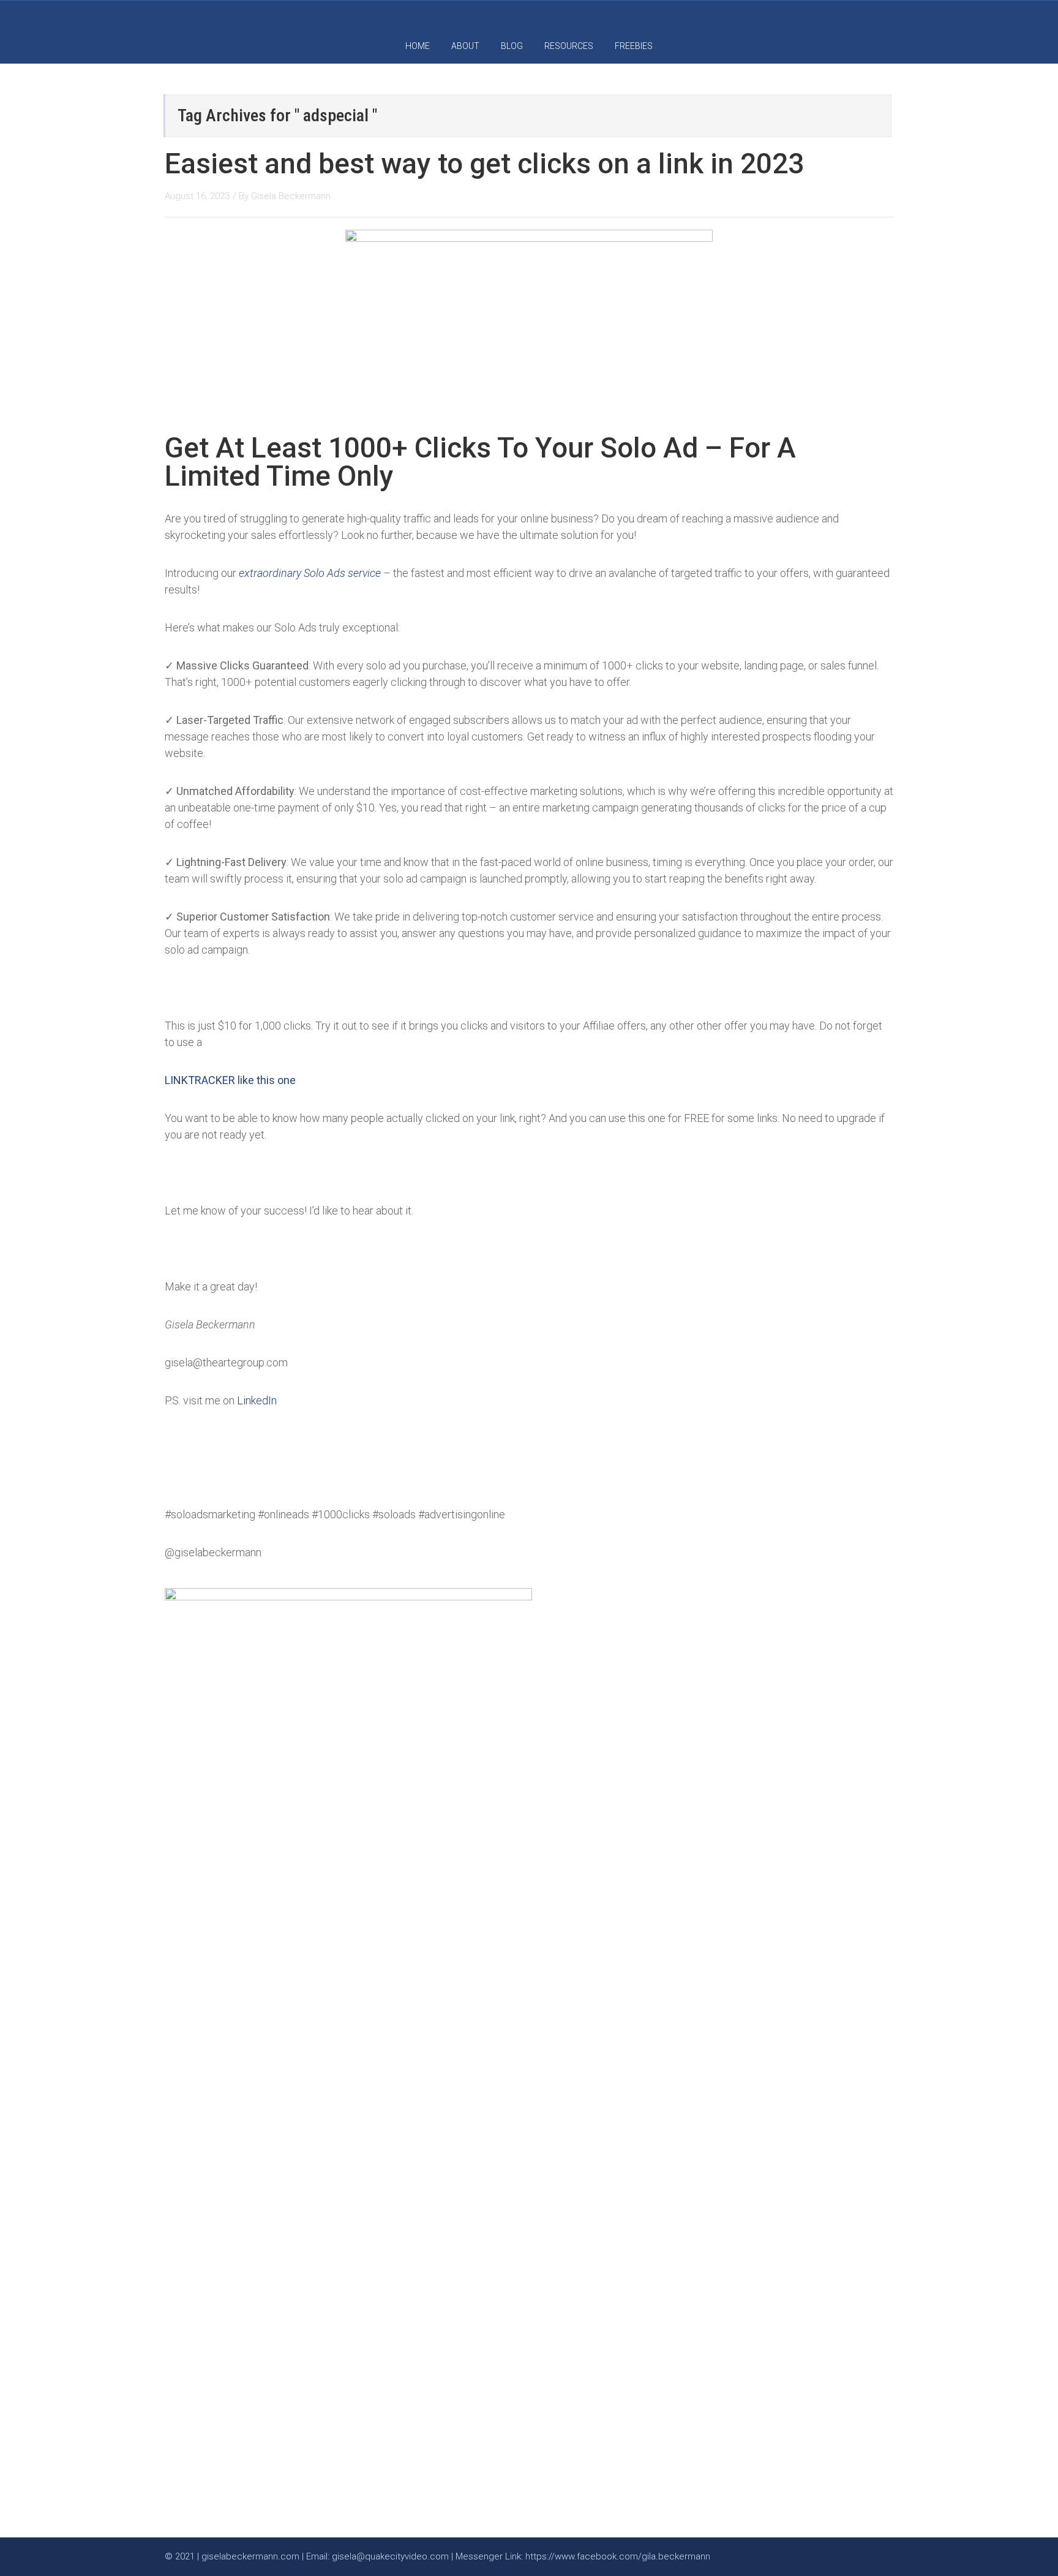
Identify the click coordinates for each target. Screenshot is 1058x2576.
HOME (418, 46)
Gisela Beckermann (291, 196)
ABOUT (465, 46)
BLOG (512, 46)
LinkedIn (257, 1400)
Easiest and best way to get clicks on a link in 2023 (484, 164)
